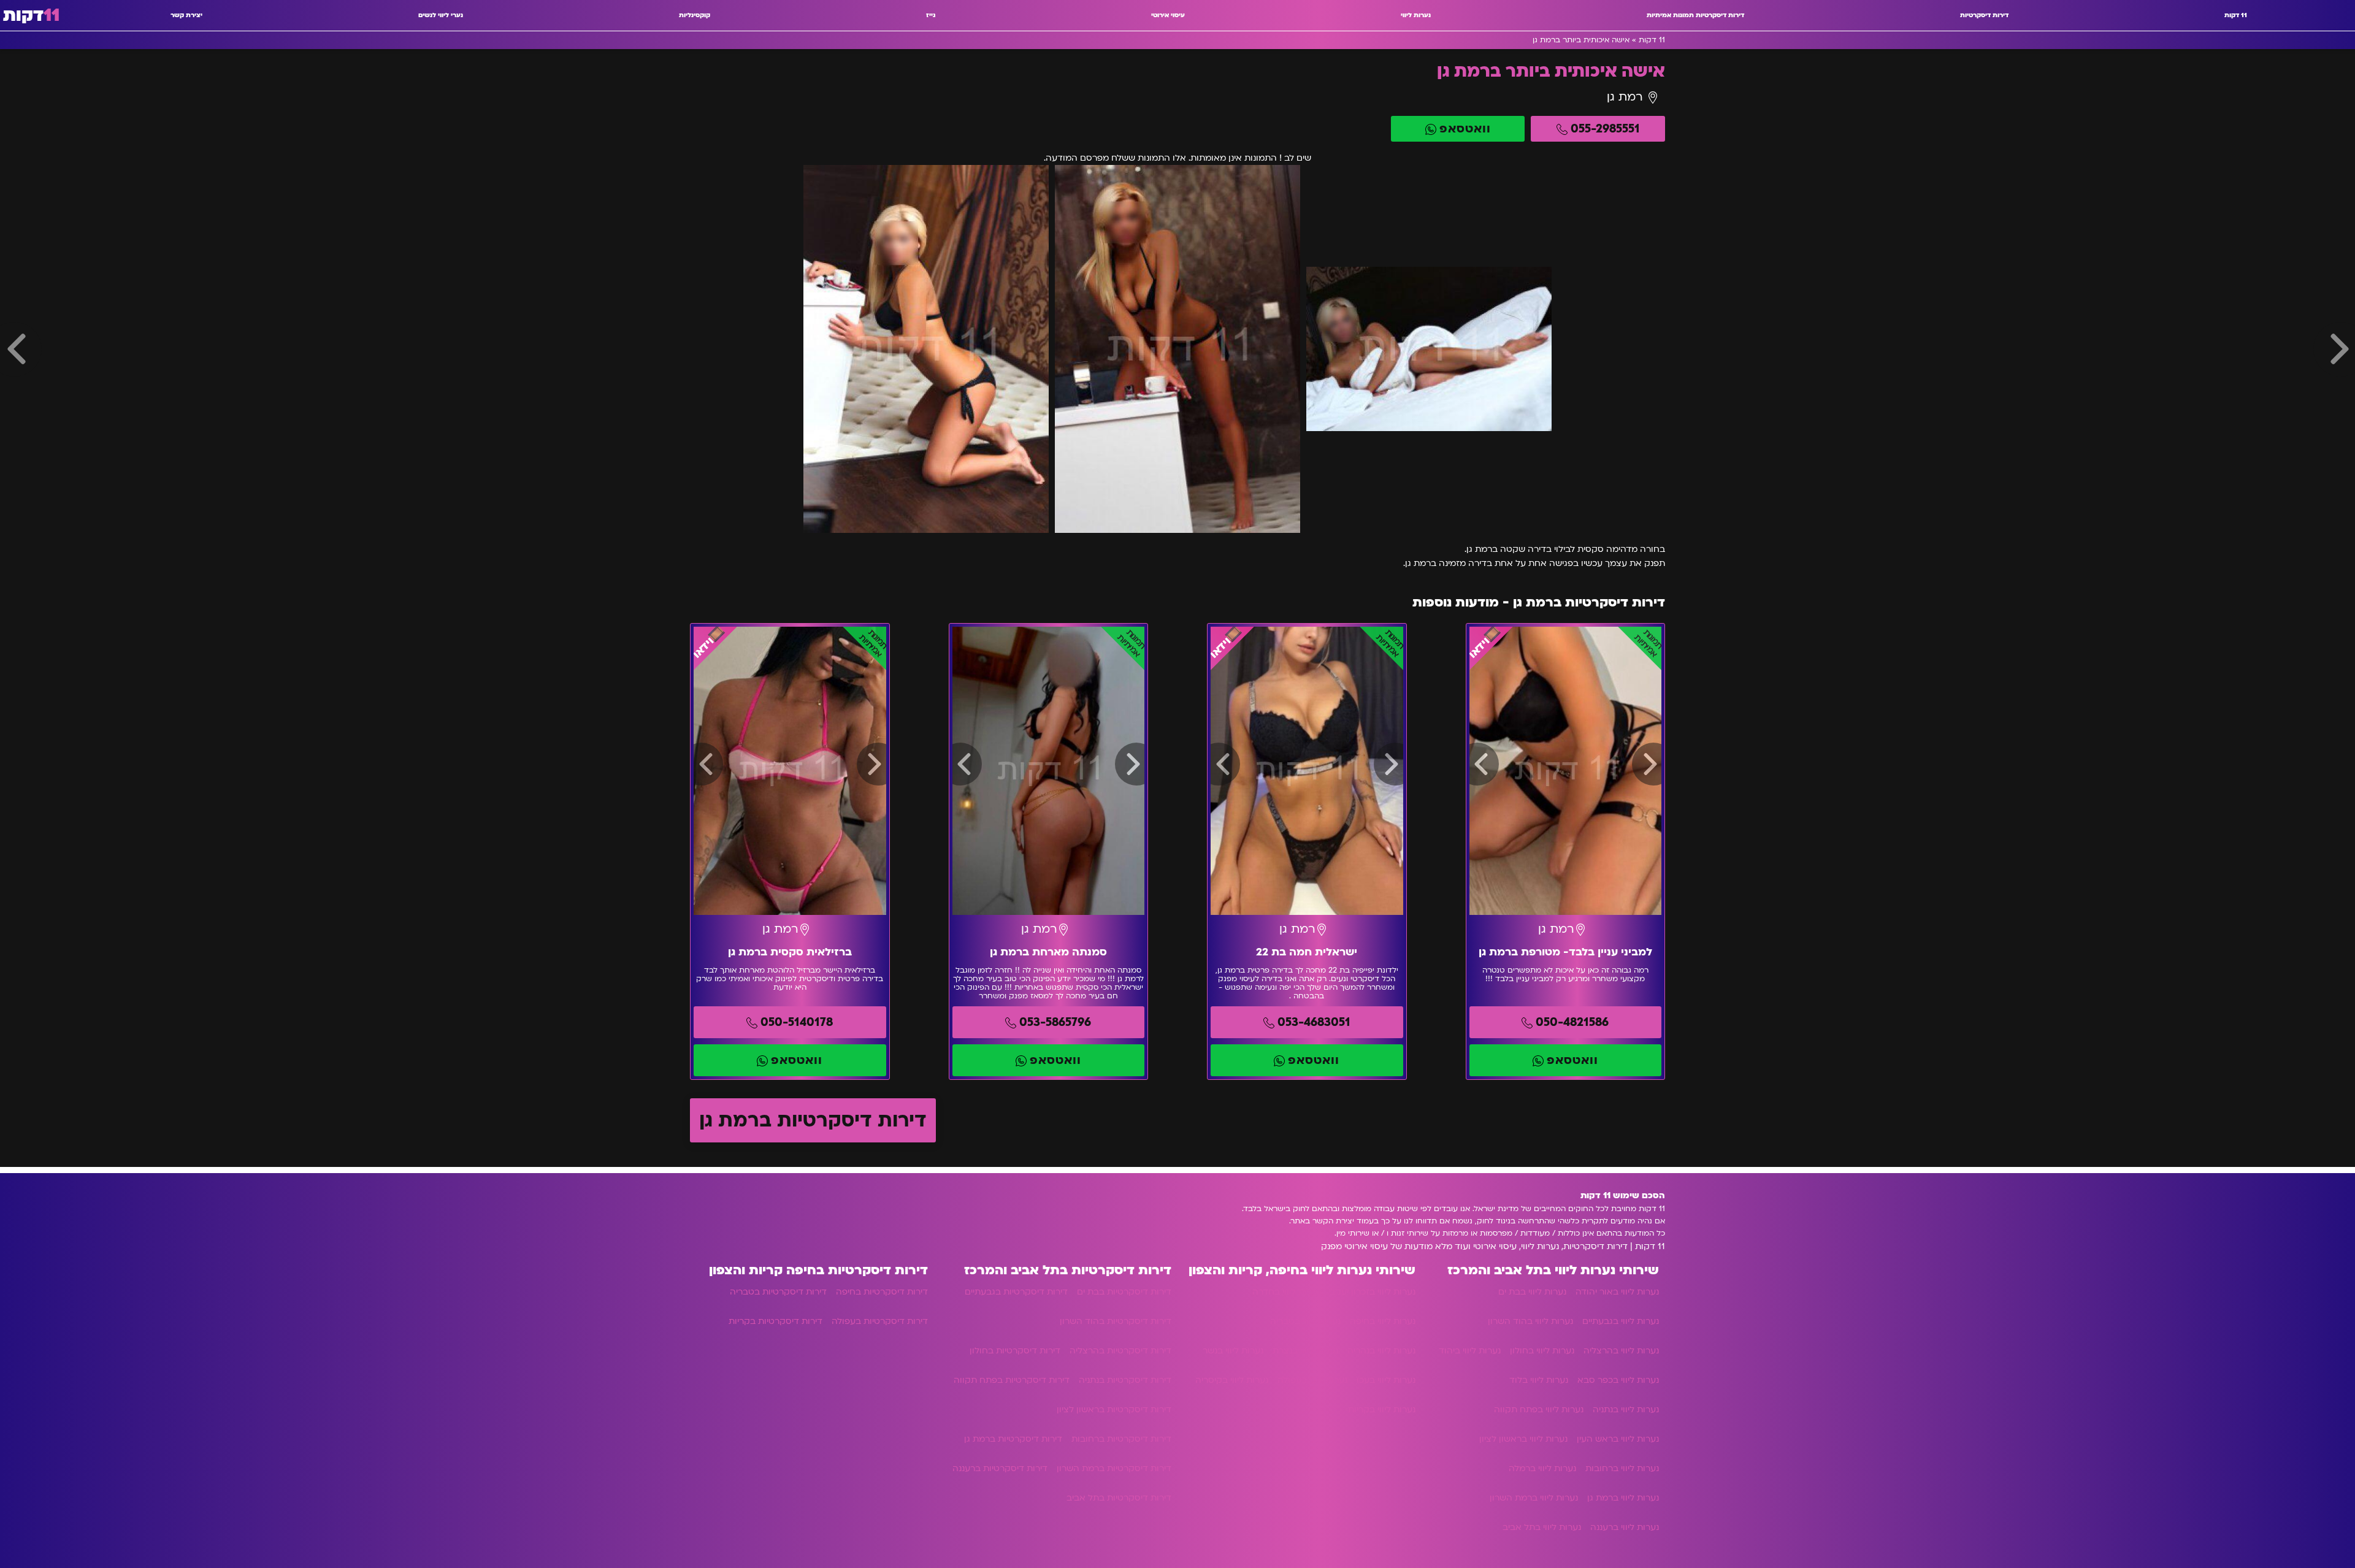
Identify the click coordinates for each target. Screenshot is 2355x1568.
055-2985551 (1605, 129)
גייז (931, 15)
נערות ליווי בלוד (1539, 1380)
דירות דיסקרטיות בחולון (1015, 1351)
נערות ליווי (1416, 15)
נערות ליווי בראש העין (1618, 1439)
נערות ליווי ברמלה (1542, 1468)
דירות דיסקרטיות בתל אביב (1119, 1498)
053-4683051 (1314, 1022)
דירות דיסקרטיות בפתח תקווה (1012, 1380)
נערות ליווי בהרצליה (1621, 1351)
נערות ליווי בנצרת (1305, 1351)
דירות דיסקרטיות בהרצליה (1120, 1351)
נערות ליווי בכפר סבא (1618, 1380)
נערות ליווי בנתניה (1626, 1409)
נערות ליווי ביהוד (1470, 1351)
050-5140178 (797, 1022)
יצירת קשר (186, 15)
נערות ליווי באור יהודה (1617, 1292)
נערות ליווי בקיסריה (1232, 1380)
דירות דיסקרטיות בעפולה (880, 1321)
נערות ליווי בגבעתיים (1621, 1321)
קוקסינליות (695, 15)
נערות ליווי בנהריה (1381, 1351)
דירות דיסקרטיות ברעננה (1000, 1468)
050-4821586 (1572, 1022)
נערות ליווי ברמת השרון (1534, 1498)
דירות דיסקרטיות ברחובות (1121, 1439)
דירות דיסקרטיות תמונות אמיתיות (1695, 15)
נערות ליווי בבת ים (1532, 1292)
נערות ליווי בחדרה (1286, 1292)
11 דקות (2236, 15)
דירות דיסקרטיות (1984, 15)
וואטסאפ (1465, 129)
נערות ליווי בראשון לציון (1523, 1439)
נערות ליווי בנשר (1233, 1351)
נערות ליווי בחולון (1542, 1351)
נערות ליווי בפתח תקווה (1539, 1409)
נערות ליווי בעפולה (1312, 1380)
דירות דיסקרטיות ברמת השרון (1114, 1468)
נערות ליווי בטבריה (1305, 1321)
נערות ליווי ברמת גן (1623, 1498)
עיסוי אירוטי (1168, 15)
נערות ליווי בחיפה (1383, 1321)
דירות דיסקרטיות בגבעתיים (1016, 1292)
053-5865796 (1055, 1022)
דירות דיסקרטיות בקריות (775, 1321)
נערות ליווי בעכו (1386, 1380)
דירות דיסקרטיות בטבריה (778, 1292)
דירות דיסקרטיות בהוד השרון (1116, 1321)
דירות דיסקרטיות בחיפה (882, 1292)
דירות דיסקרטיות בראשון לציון (1114, 1409)
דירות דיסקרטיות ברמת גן (813, 1120)
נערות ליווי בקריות (1382, 1409)
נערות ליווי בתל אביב (1542, 1527)
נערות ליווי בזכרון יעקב (1373, 1292)
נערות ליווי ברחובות (1622, 1468)
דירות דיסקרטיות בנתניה (1125, 1380)
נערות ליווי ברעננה (1625, 1527)
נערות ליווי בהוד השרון (1530, 1321)
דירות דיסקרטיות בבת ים (1124, 1292)
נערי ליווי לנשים (441, 15)
